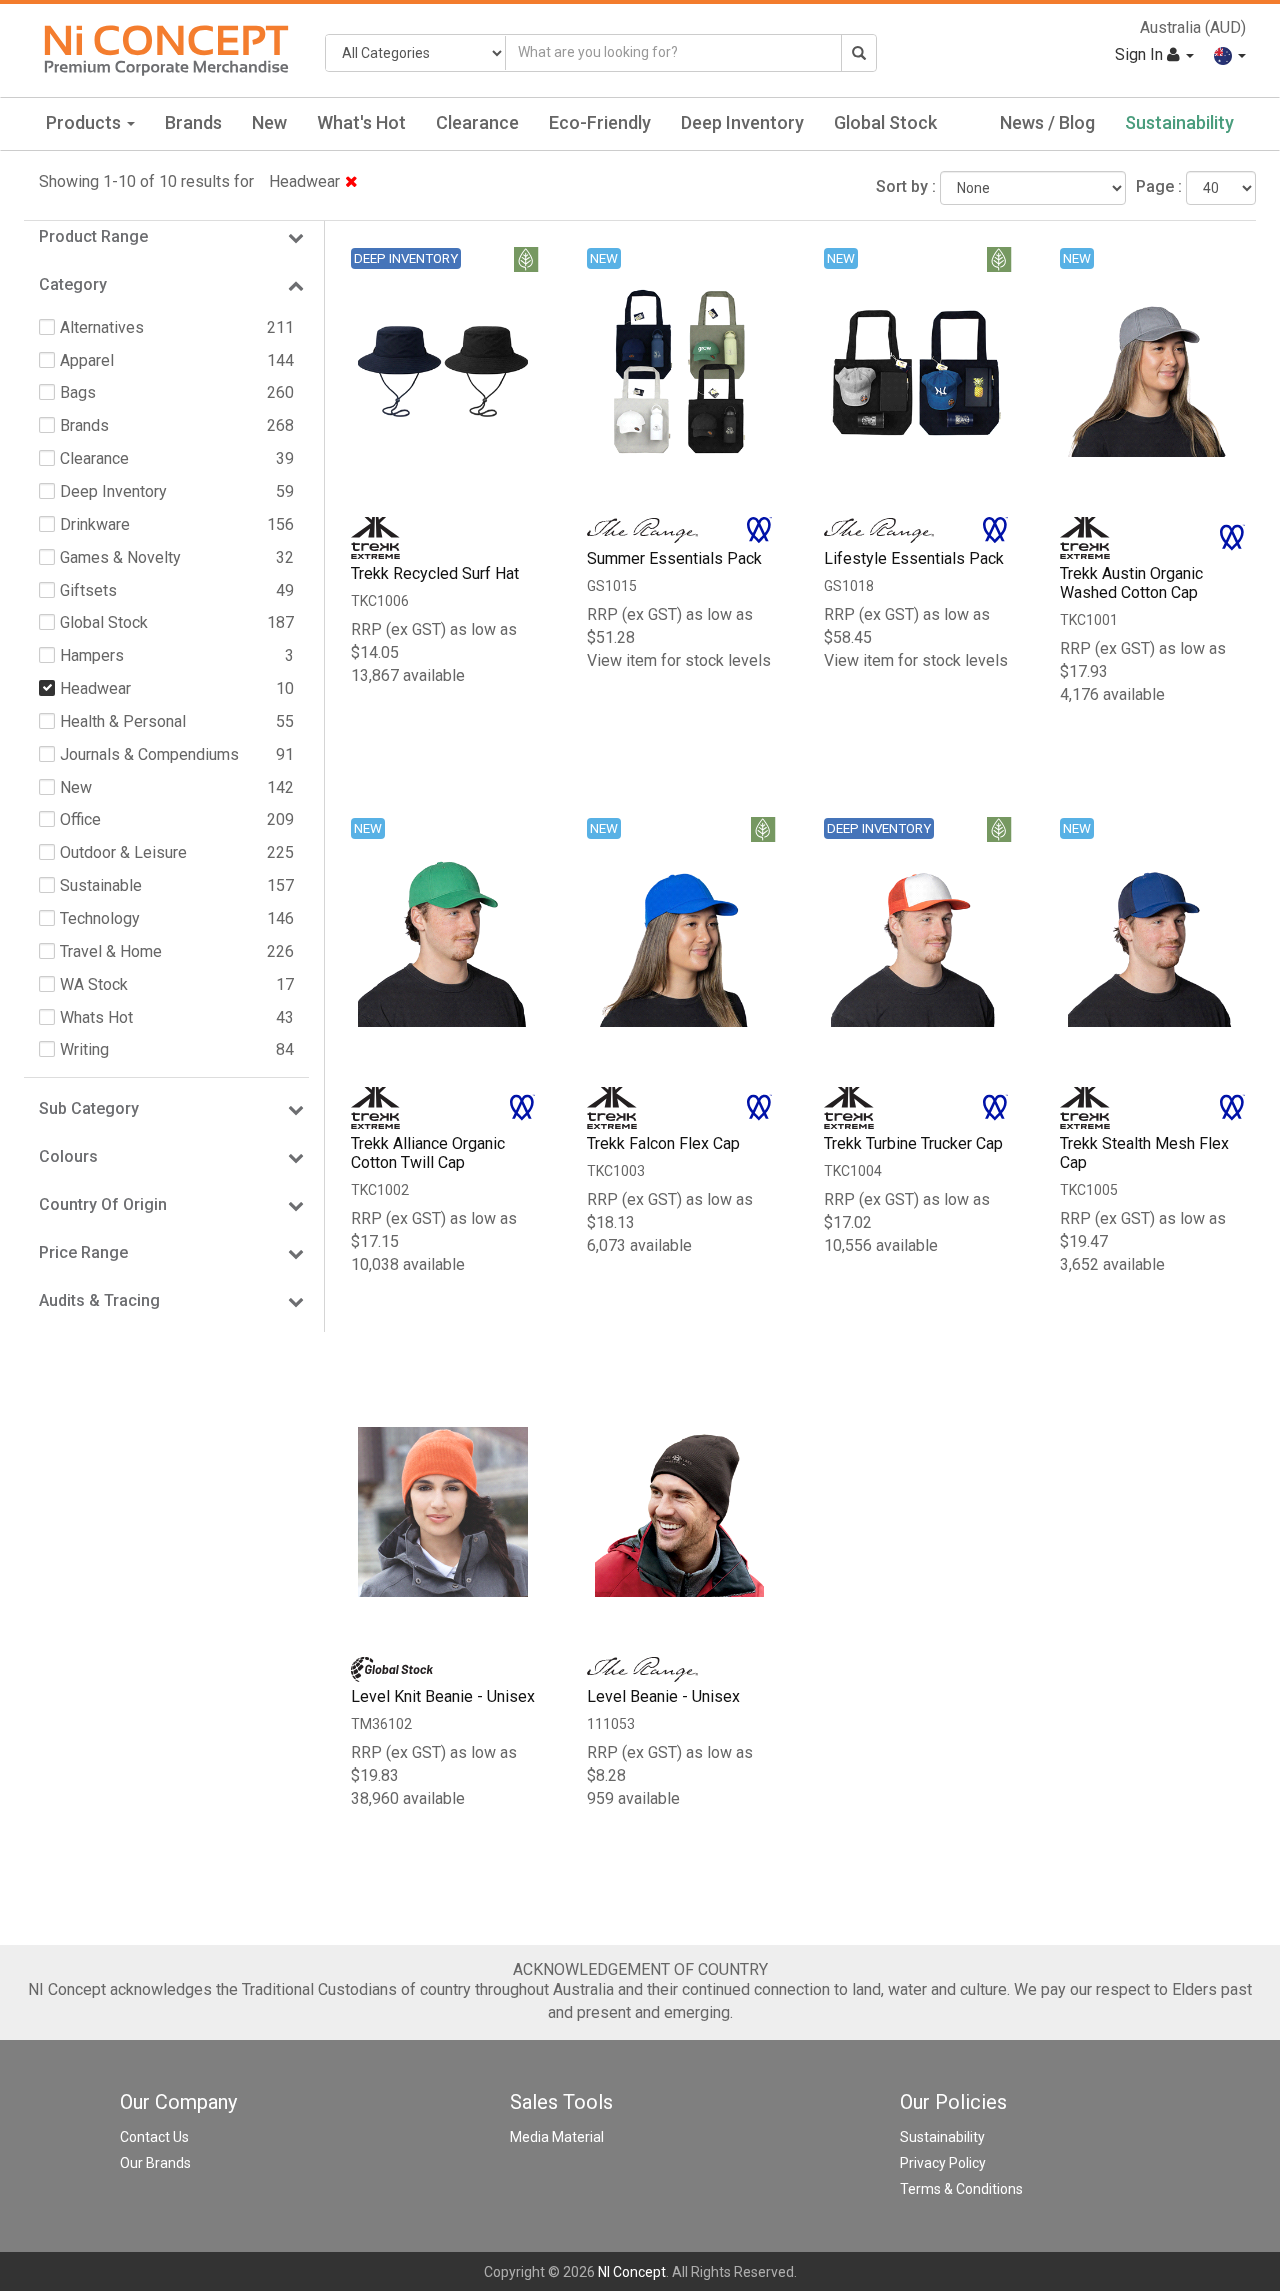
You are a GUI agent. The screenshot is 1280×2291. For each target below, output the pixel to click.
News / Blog (1047, 122)
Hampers (92, 655)
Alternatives (102, 327)
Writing (84, 1049)
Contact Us (154, 2137)
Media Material (557, 2137)
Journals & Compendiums (149, 754)
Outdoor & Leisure (123, 852)
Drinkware (95, 524)
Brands (193, 122)
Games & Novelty (120, 557)
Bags (78, 392)
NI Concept (632, 2272)
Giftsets (88, 590)
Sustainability (1179, 122)
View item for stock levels (679, 660)
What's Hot (361, 122)
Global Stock (885, 122)
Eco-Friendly (600, 122)
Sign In (1141, 54)
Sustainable (101, 885)
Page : (1159, 186)
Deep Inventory (742, 122)
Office (80, 819)
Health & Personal (123, 721)
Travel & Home (111, 951)
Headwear (304, 181)
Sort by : (906, 186)
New (269, 122)
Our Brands (155, 2163)
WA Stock (94, 984)
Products (85, 122)
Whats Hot (96, 1017)
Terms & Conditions (961, 2189)
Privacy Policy (943, 2163)
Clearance (477, 122)
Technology (100, 918)
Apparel (87, 360)
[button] (1230, 54)
